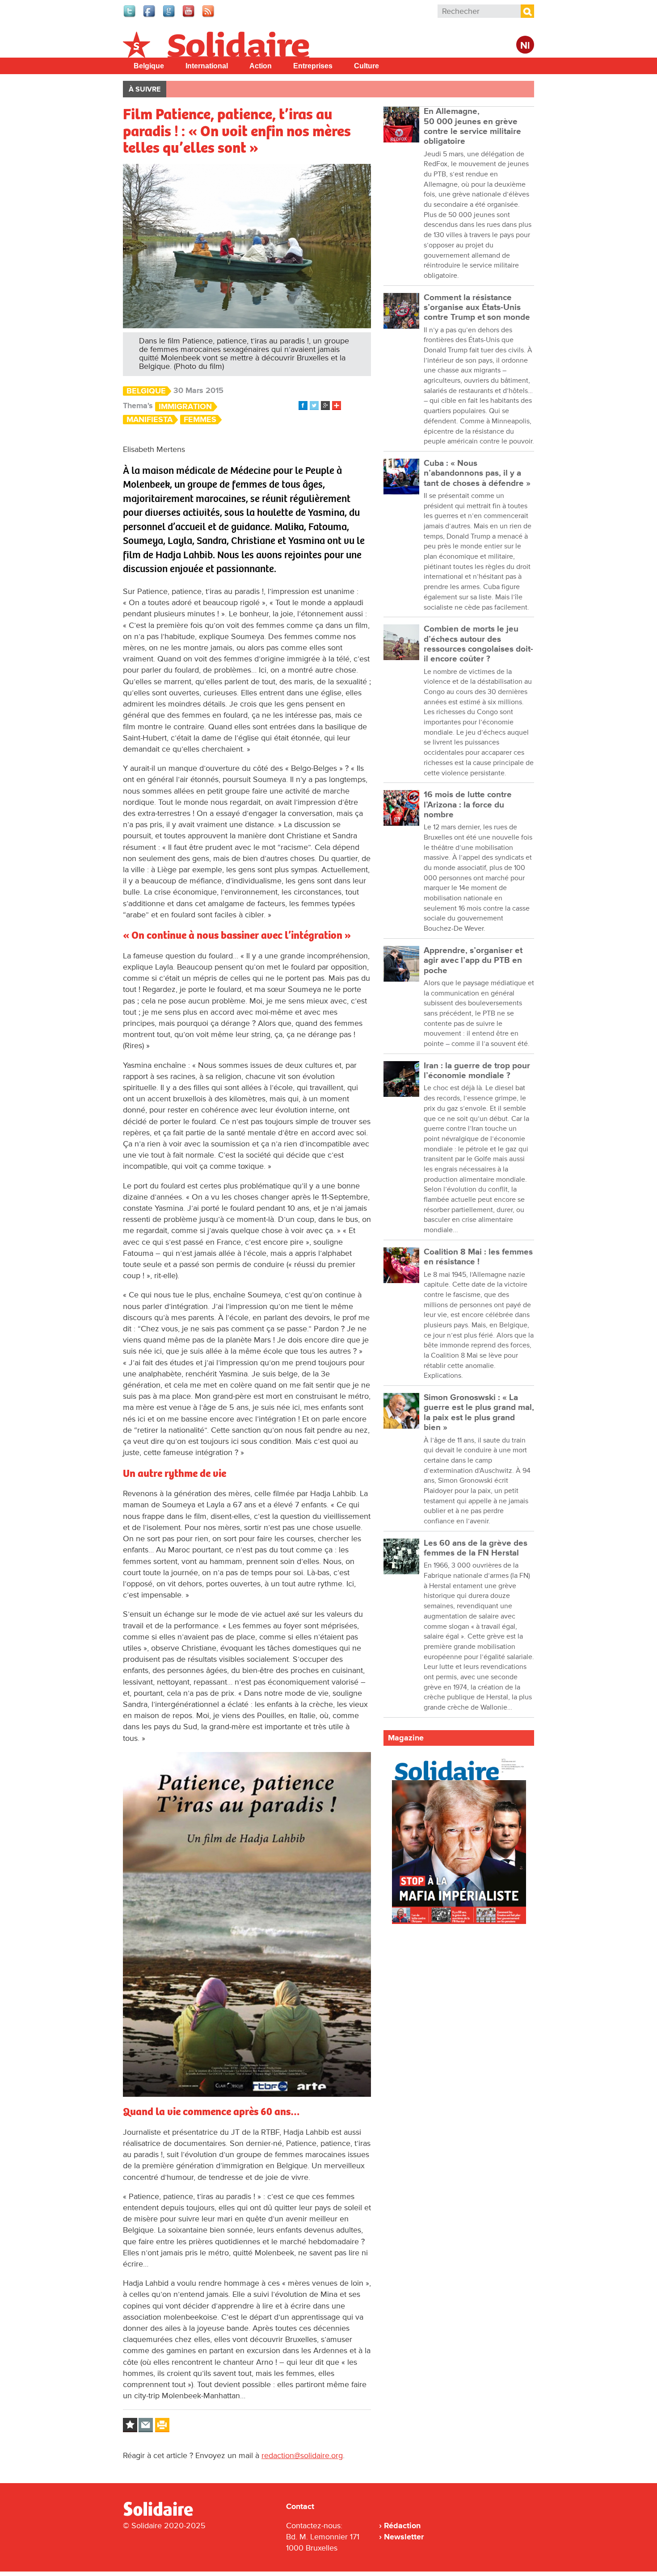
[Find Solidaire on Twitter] (130, 16)
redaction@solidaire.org (302, 2455)
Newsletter (404, 2537)
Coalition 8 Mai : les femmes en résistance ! (478, 1257)
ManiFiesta (150, 420)
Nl (525, 46)
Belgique (149, 66)
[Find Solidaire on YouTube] (189, 16)
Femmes (200, 420)
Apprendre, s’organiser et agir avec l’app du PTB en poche (473, 961)
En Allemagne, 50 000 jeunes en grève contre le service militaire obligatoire (472, 126)
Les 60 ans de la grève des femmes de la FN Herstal (476, 1548)
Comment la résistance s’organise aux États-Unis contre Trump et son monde (477, 308)
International (207, 66)
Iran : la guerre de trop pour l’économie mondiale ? (477, 1071)
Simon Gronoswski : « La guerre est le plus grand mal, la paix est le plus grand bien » (479, 1413)
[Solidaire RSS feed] (209, 16)
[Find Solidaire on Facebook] (150, 16)
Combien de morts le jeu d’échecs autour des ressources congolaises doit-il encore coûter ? (478, 644)
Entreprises (313, 66)
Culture (366, 66)
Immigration (185, 407)
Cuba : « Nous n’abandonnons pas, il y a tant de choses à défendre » (477, 473)
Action (261, 66)
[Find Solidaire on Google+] (169, 16)
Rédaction (402, 2526)
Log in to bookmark (130, 2425)
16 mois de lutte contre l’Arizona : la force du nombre (468, 805)
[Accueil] (162, 2514)
